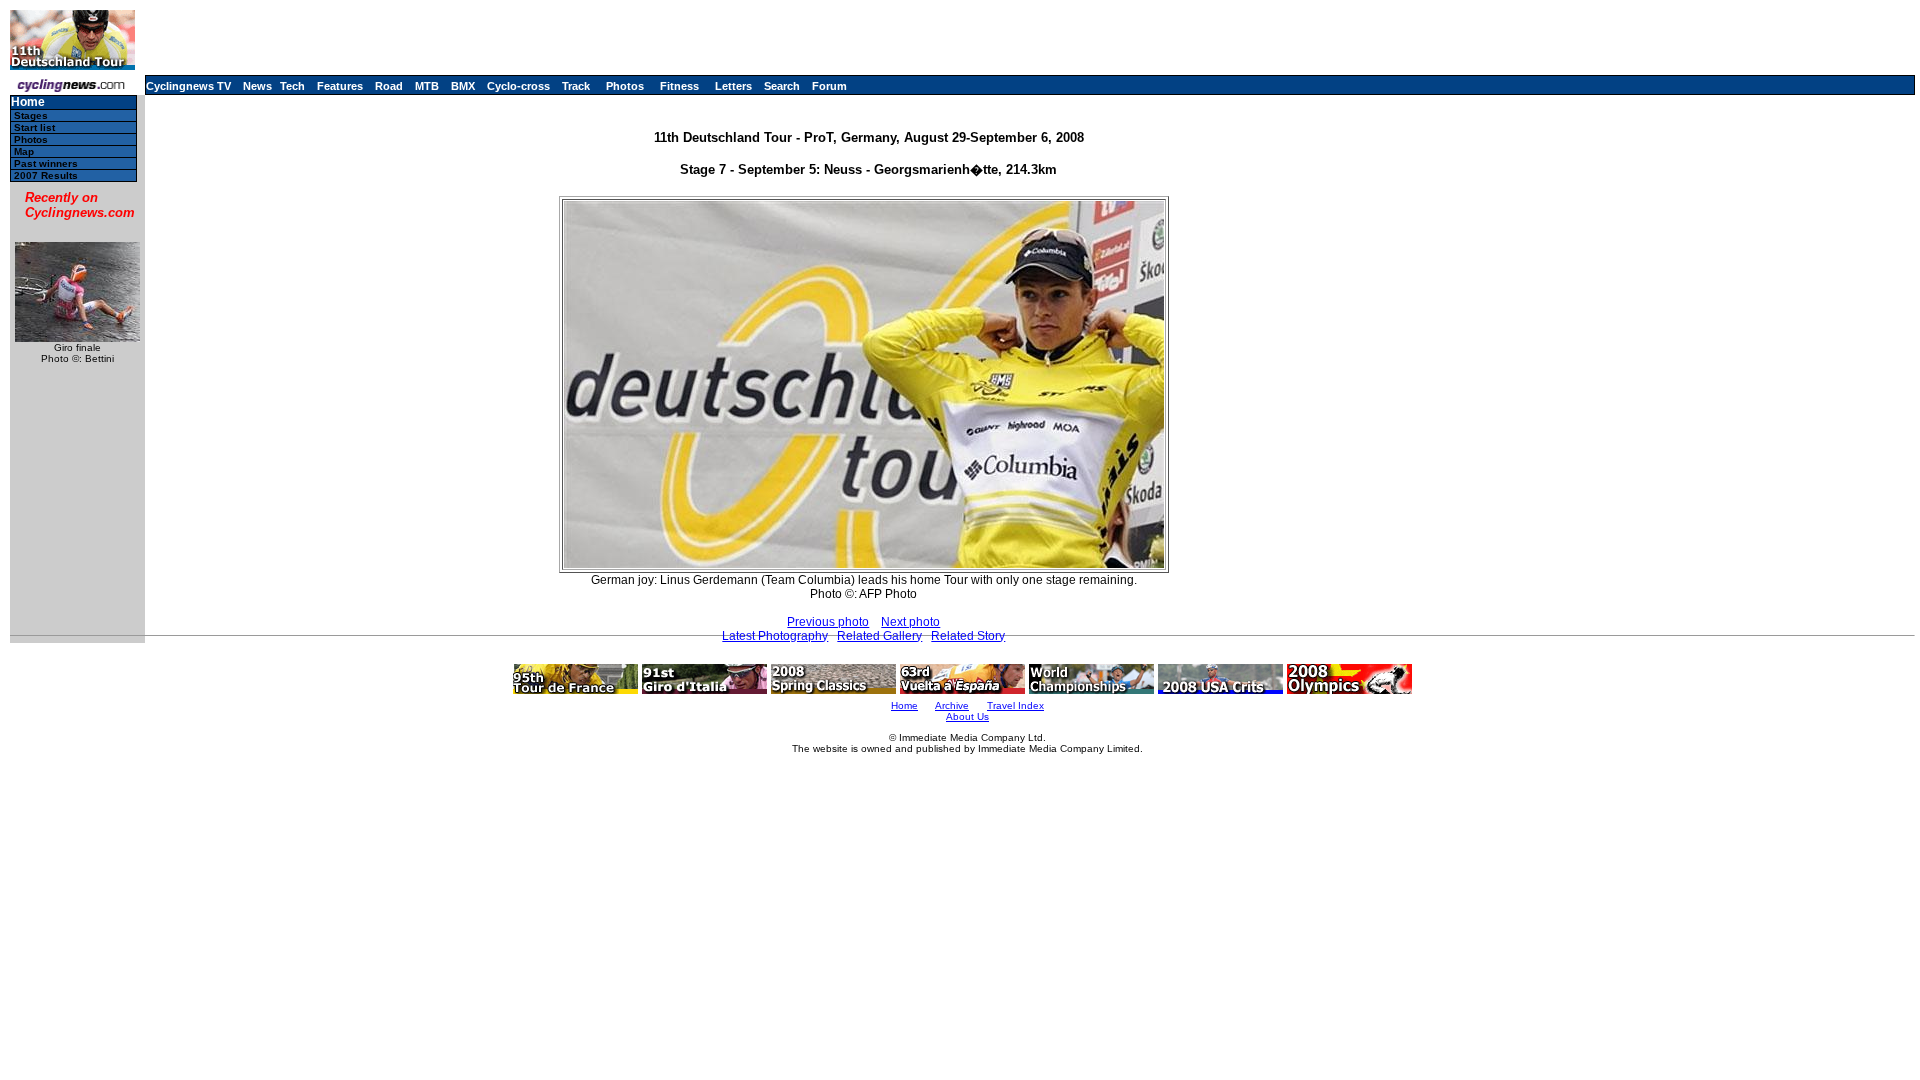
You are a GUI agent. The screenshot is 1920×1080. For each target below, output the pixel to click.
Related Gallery (879, 636)
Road (389, 86)
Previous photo (828, 622)
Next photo (910, 622)
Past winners (46, 163)
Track (576, 86)
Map (24, 151)
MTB (427, 86)
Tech (292, 86)
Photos (625, 86)
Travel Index (1015, 705)
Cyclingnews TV (188, 86)
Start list (34, 127)
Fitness (679, 86)
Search (782, 86)
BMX (463, 86)
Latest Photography (775, 636)
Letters (733, 86)
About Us (967, 716)
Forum (829, 86)
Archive (952, 705)
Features (340, 86)
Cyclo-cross (518, 86)
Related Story (968, 636)
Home (28, 102)
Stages (31, 115)
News (257, 86)
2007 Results (46, 175)
